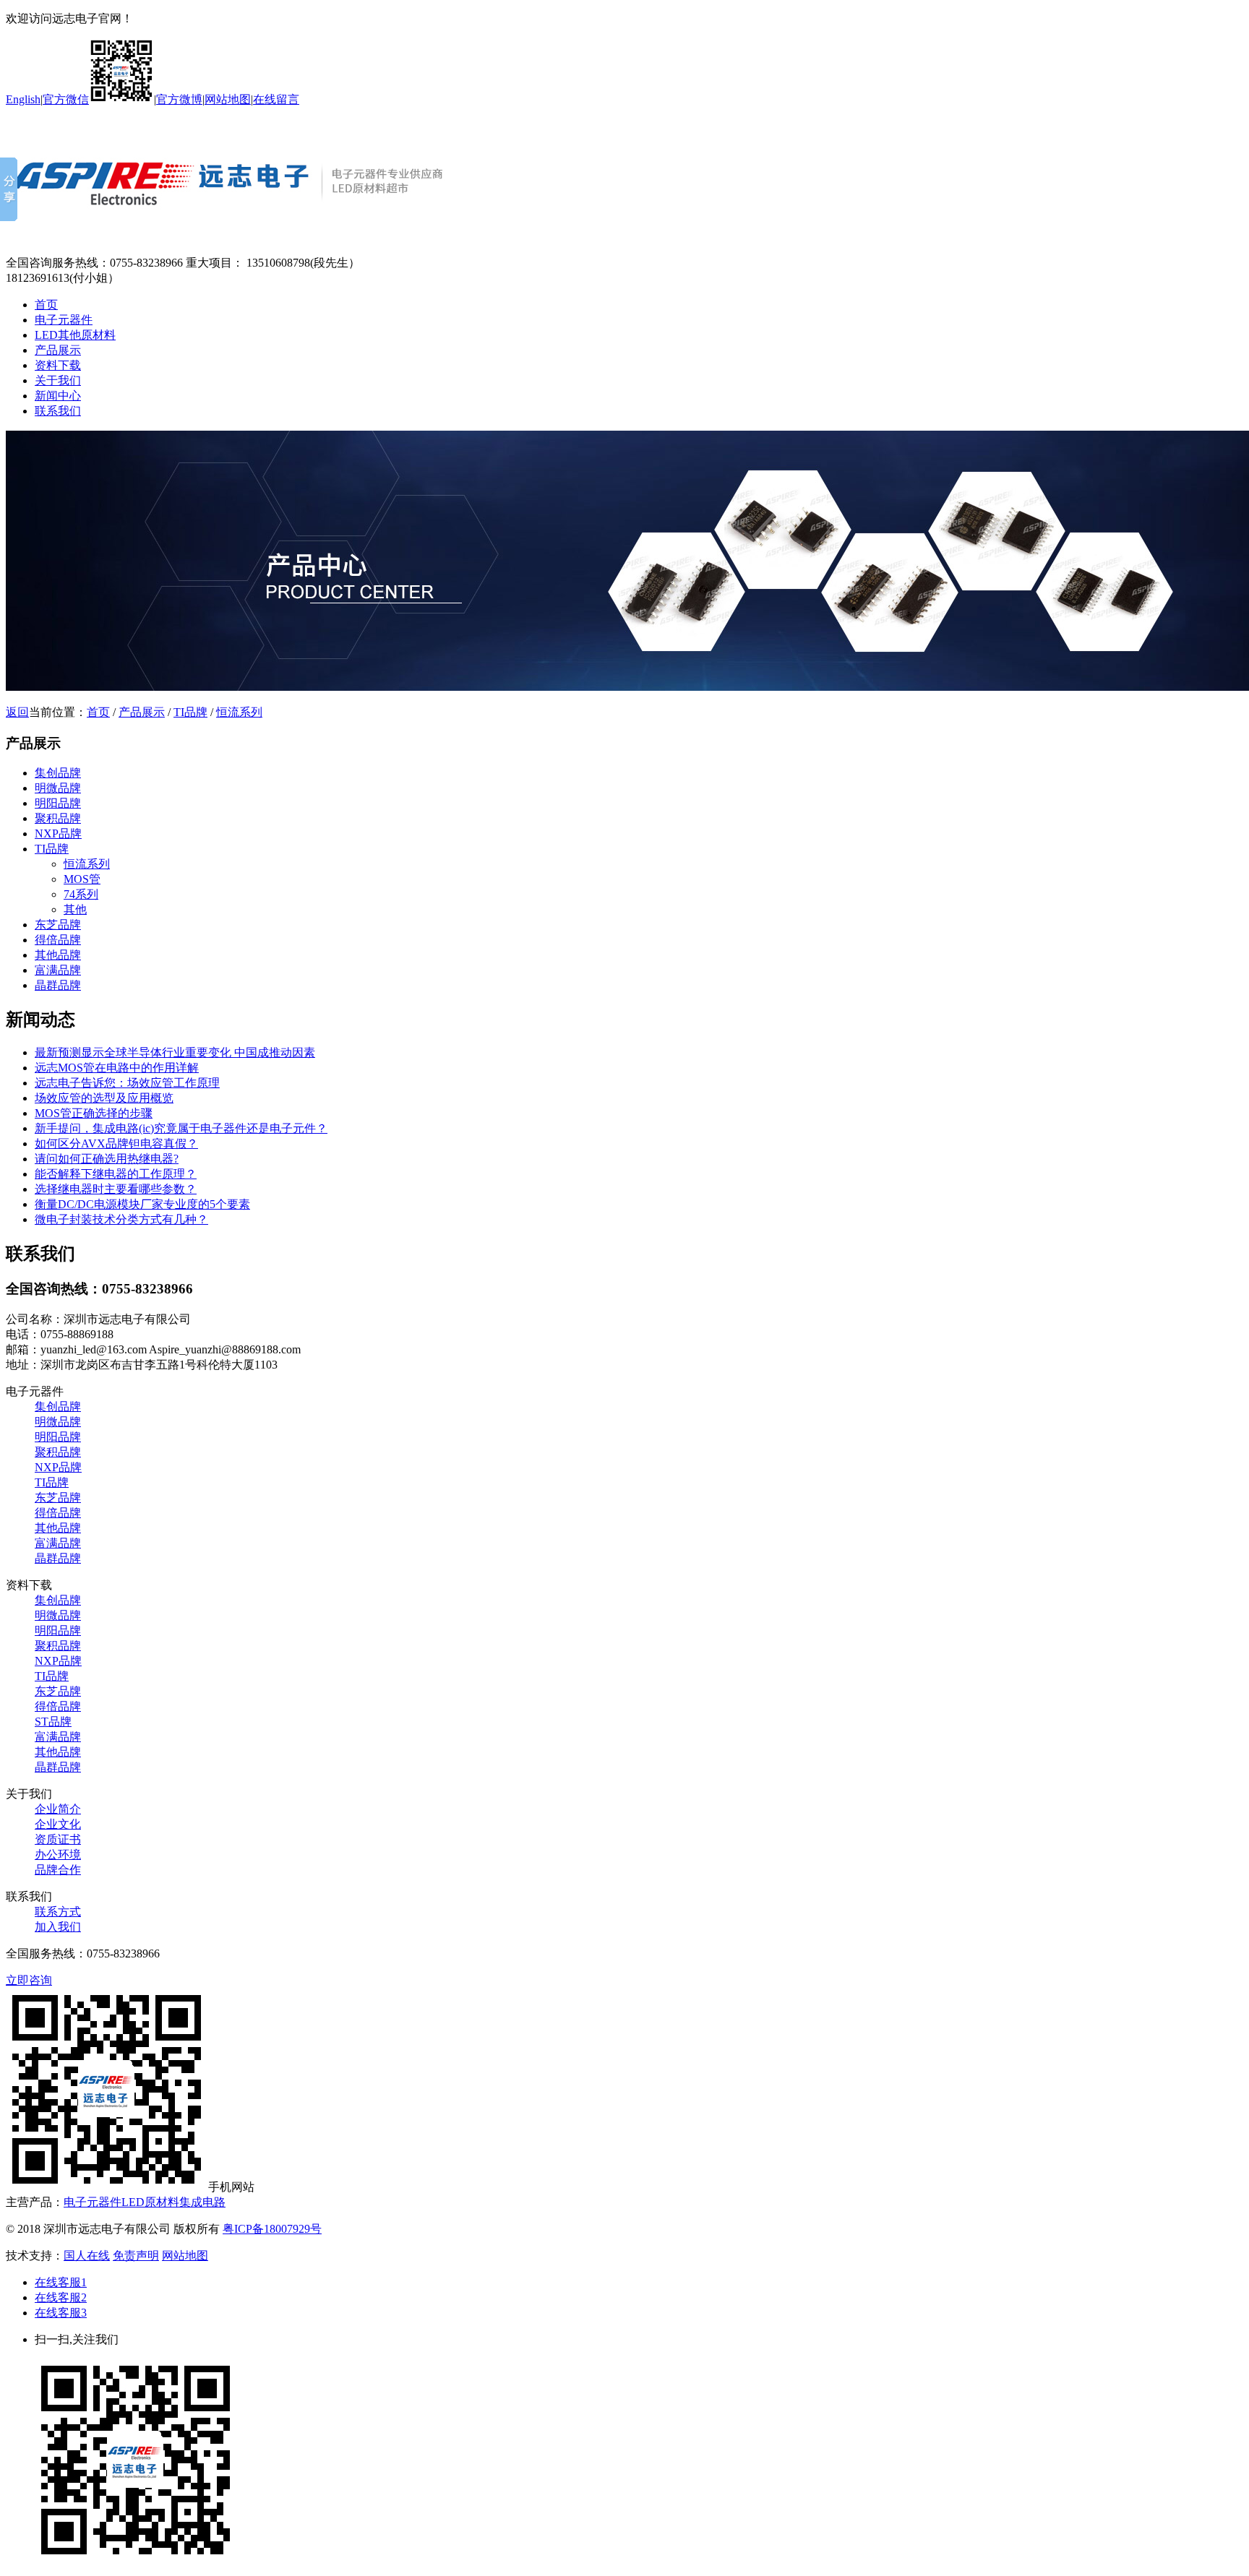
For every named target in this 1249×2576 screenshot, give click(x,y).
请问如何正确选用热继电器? (107, 1159)
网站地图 (228, 99)
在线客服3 (61, 2313)
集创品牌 (58, 773)
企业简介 (58, 1809)
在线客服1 (61, 2282)
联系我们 (58, 411)
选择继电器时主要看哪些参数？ (116, 1189)
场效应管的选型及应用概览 (104, 1098)
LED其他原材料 (75, 335)
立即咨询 (29, 1980)
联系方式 (58, 1912)
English (23, 99)
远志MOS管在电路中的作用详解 (117, 1068)
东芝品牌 (58, 925)
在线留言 (276, 99)
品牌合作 (58, 1870)
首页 (46, 305)
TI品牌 (190, 712)
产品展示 (58, 350)
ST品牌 (53, 1722)
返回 (17, 712)
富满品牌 (58, 970)
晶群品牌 (58, 985)
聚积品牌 (58, 818)
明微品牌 (58, 788)
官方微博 (179, 99)
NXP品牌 (58, 833)
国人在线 (87, 2256)
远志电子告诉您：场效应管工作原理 (127, 1083)
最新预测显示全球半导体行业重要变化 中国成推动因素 (175, 1052)
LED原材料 (150, 2202)
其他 (75, 909)
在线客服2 (61, 2297)
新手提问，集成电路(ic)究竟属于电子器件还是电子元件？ (181, 1128)
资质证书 (58, 1839)
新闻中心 (58, 396)
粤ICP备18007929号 (272, 2229)
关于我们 (58, 380)
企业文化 (58, 1824)
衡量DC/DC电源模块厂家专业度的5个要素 (142, 1204)
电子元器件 (64, 320)
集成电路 (202, 2202)
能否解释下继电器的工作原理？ (116, 1174)
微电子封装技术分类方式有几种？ (121, 1219)
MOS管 (82, 879)
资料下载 (58, 365)
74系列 (81, 894)
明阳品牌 (58, 803)
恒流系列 (239, 712)
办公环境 (58, 1855)
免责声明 (136, 2256)
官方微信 (66, 99)
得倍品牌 (58, 940)
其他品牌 (58, 955)
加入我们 (58, 1927)
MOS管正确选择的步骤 (94, 1113)
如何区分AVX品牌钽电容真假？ (116, 1143)
